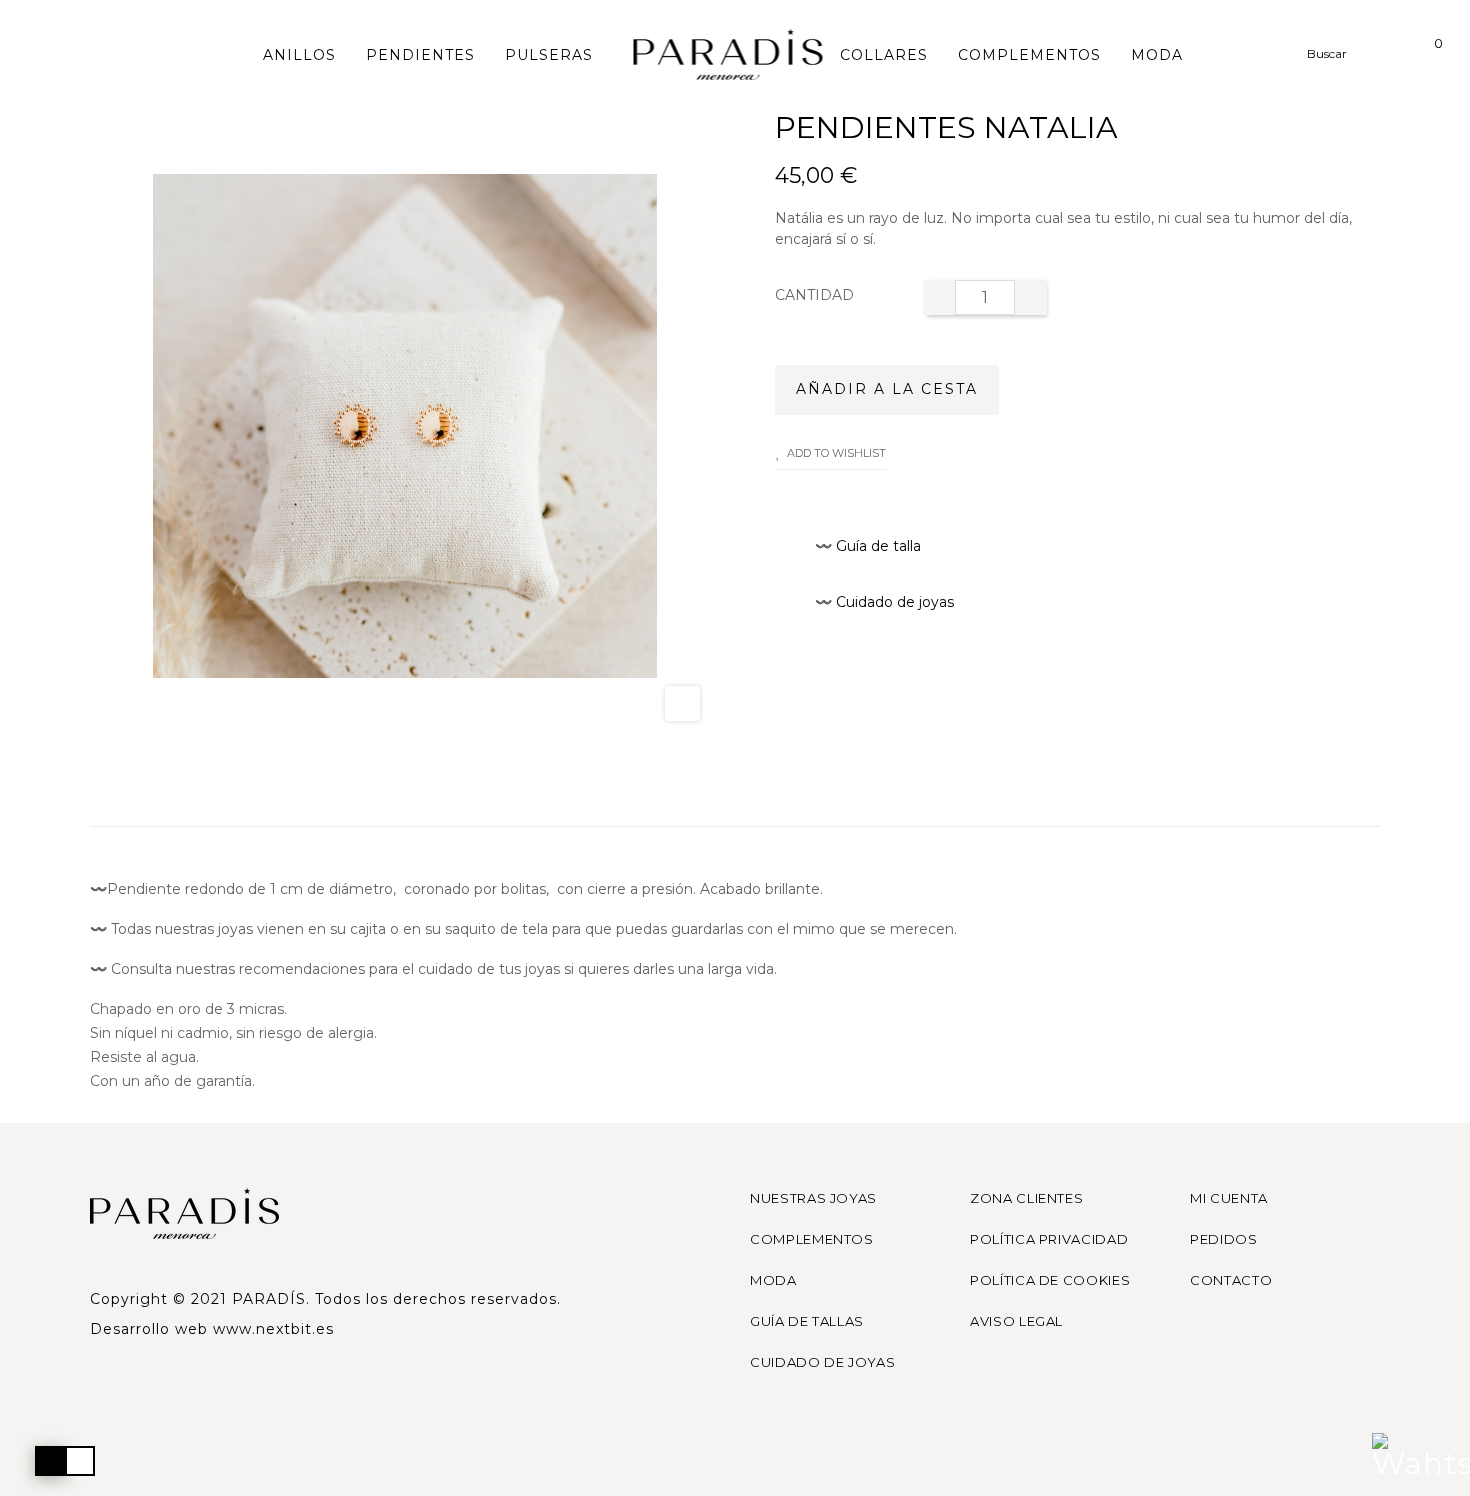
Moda (773, 1280)
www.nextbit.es (273, 1329)
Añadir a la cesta (887, 389)
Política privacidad (1049, 1239)
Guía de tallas (807, 1321)
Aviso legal (1016, 1321)
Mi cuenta (1229, 1198)
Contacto (1231, 1280)
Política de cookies (1050, 1280)
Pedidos (1224, 1239)
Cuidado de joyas (822, 1362)
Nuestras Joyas (813, 1198)
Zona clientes (1026, 1198)
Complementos (812, 1239)
